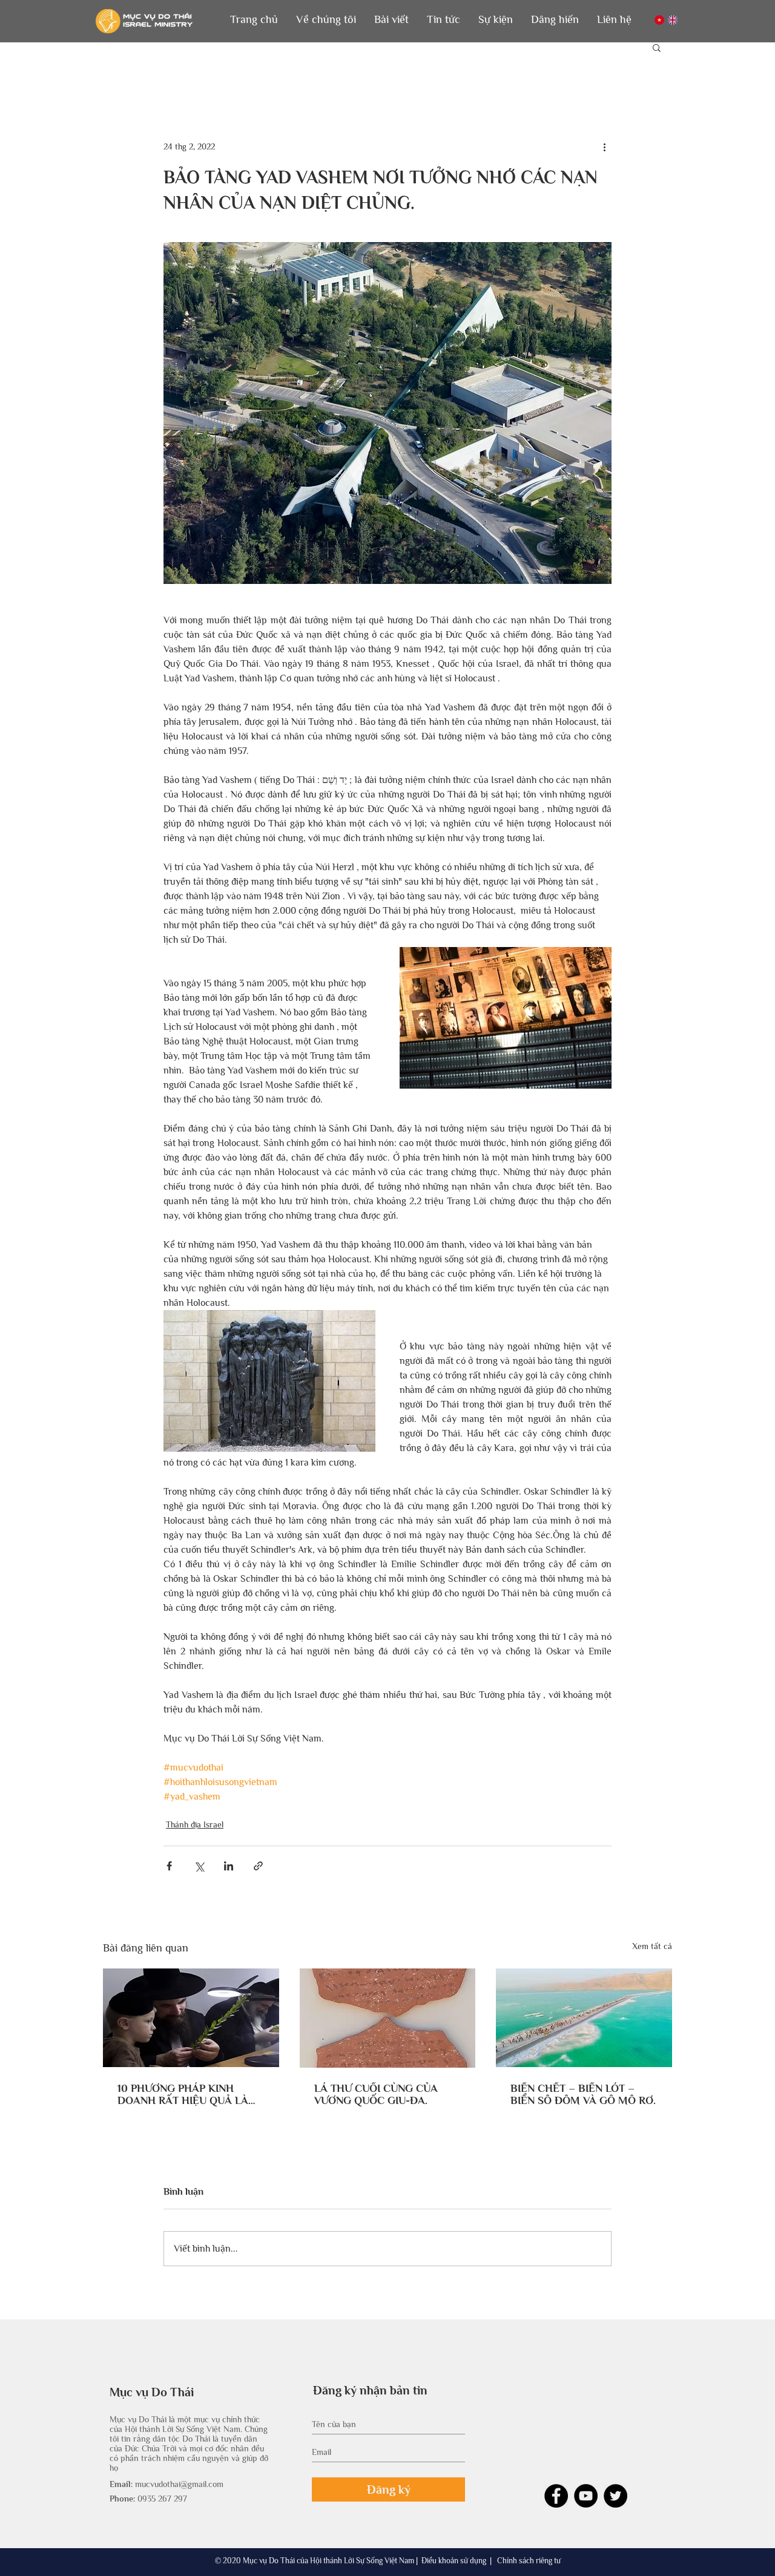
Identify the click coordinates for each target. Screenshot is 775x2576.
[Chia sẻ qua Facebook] (169, 1866)
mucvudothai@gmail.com (179, 2484)
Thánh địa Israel (195, 1824)
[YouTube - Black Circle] (586, 2496)
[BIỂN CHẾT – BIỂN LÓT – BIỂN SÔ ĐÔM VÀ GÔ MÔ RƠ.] (584, 2018)
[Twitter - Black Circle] (615, 2496)
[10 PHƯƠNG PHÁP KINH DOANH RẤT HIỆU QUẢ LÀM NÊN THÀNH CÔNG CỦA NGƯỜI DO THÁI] (191, 2018)
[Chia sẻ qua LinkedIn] (229, 1866)
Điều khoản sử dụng (454, 2561)
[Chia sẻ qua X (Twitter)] (199, 1866)
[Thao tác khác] (604, 146)
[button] (326, 20)
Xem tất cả (652, 1946)
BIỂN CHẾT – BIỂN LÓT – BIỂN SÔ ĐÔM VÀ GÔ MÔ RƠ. (583, 2094)
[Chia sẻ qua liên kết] (258, 1866)
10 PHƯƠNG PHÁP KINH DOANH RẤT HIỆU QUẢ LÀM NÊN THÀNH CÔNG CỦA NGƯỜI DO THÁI (188, 2094)
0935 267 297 (162, 2499)
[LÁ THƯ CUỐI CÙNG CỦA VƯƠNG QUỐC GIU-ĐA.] (388, 2018)
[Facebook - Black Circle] (556, 2496)
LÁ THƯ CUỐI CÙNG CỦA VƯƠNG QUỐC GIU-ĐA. (376, 2094)
